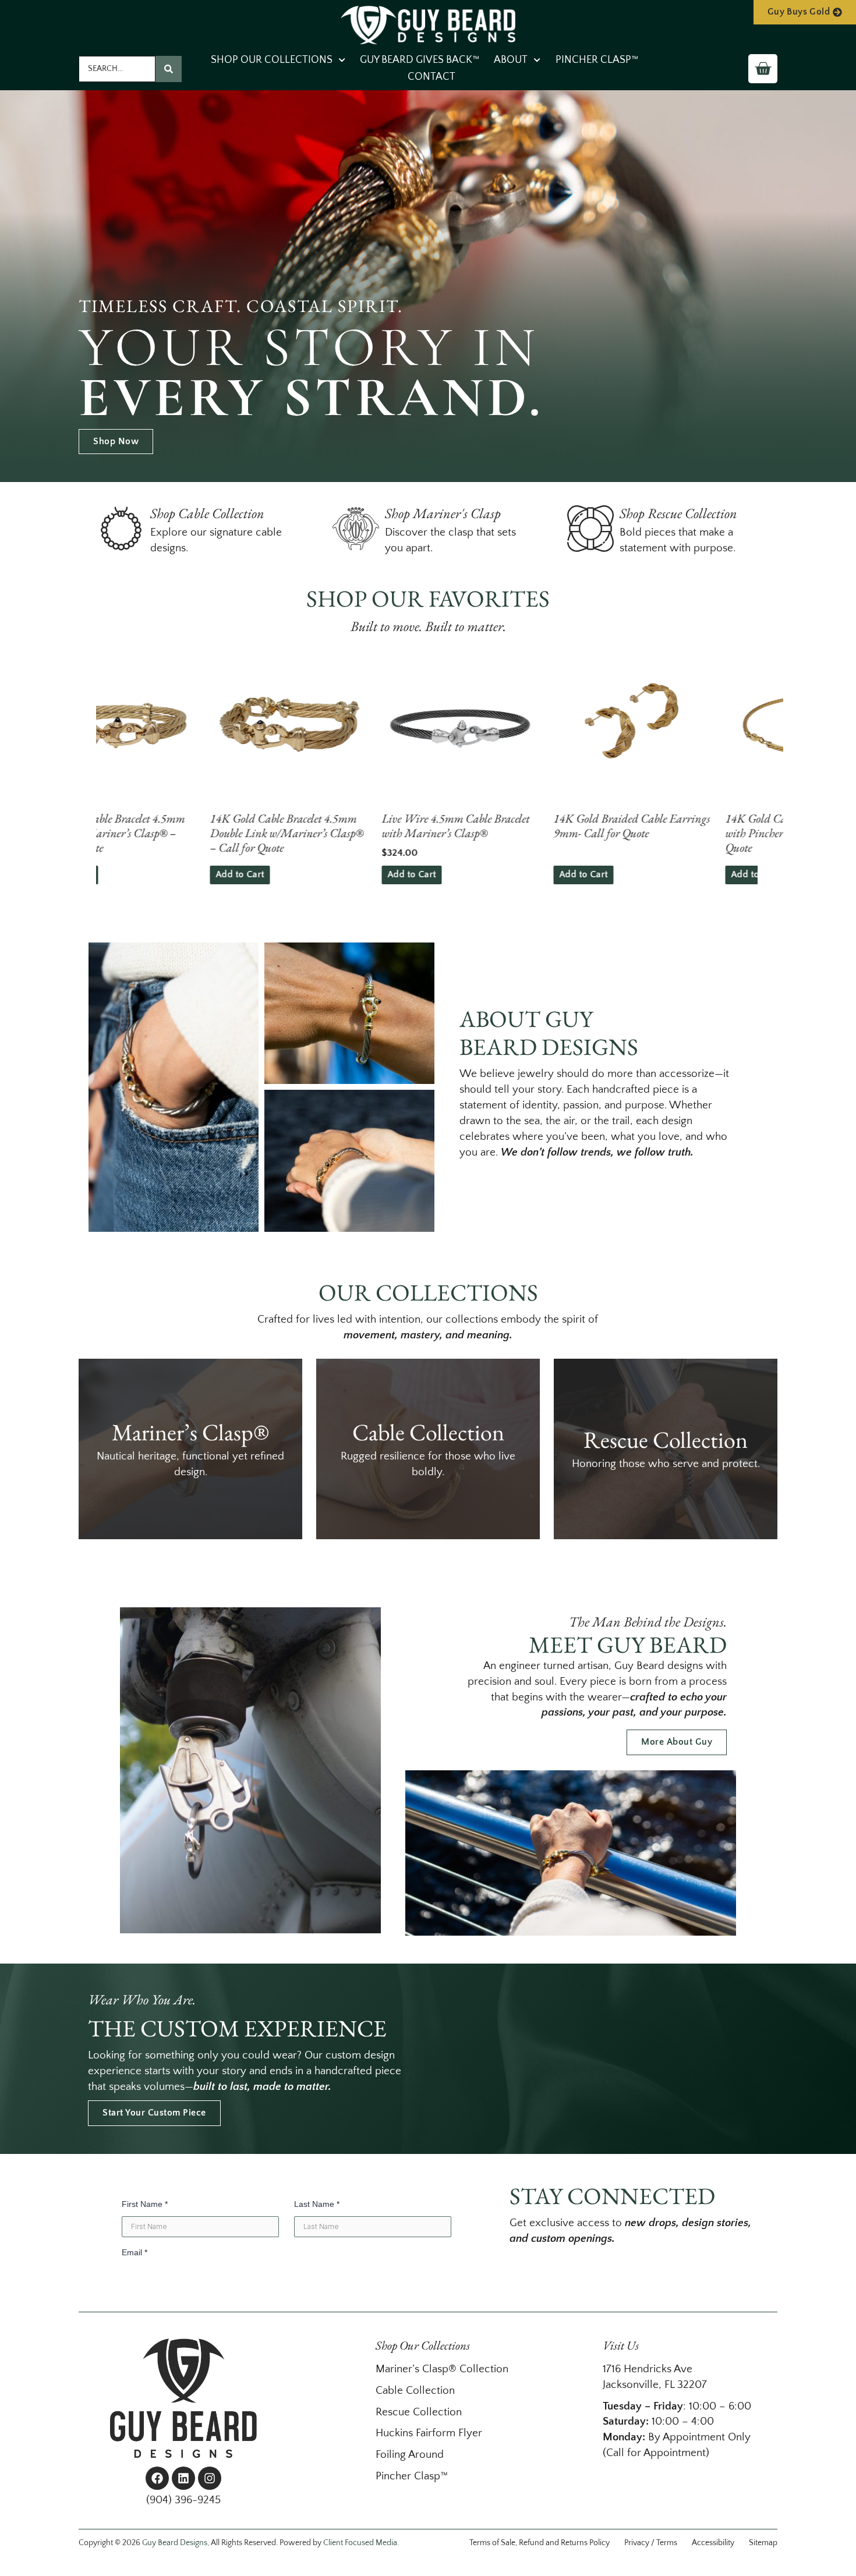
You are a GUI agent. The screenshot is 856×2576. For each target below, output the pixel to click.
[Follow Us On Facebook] (157, 2478)
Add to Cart (132, 874)
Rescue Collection (419, 2412)
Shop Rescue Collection (678, 513)
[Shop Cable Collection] (121, 529)
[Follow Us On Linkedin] (183, 2478)
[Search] (169, 69)
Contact (431, 77)
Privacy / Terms (651, 2543)
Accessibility (713, 2543)
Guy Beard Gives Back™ (420, 60)
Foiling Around (410, 2455)
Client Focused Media (360, 2543)
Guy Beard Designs (175, 2543)
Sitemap (763, 2543)
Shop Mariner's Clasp (443, 513)
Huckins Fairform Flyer (429, 2433)
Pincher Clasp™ (597, 60)
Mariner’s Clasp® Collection (442, 2369)
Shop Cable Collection (207, 513)
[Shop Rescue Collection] (590, 529)
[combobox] (117, 69)
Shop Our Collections (272, 60)
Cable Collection (415, 2391)
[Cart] (763, 69)
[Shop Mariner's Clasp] (356, 529)
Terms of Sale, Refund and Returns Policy (540, 2543)
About (511, 60)
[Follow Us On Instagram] (210, 2478)
